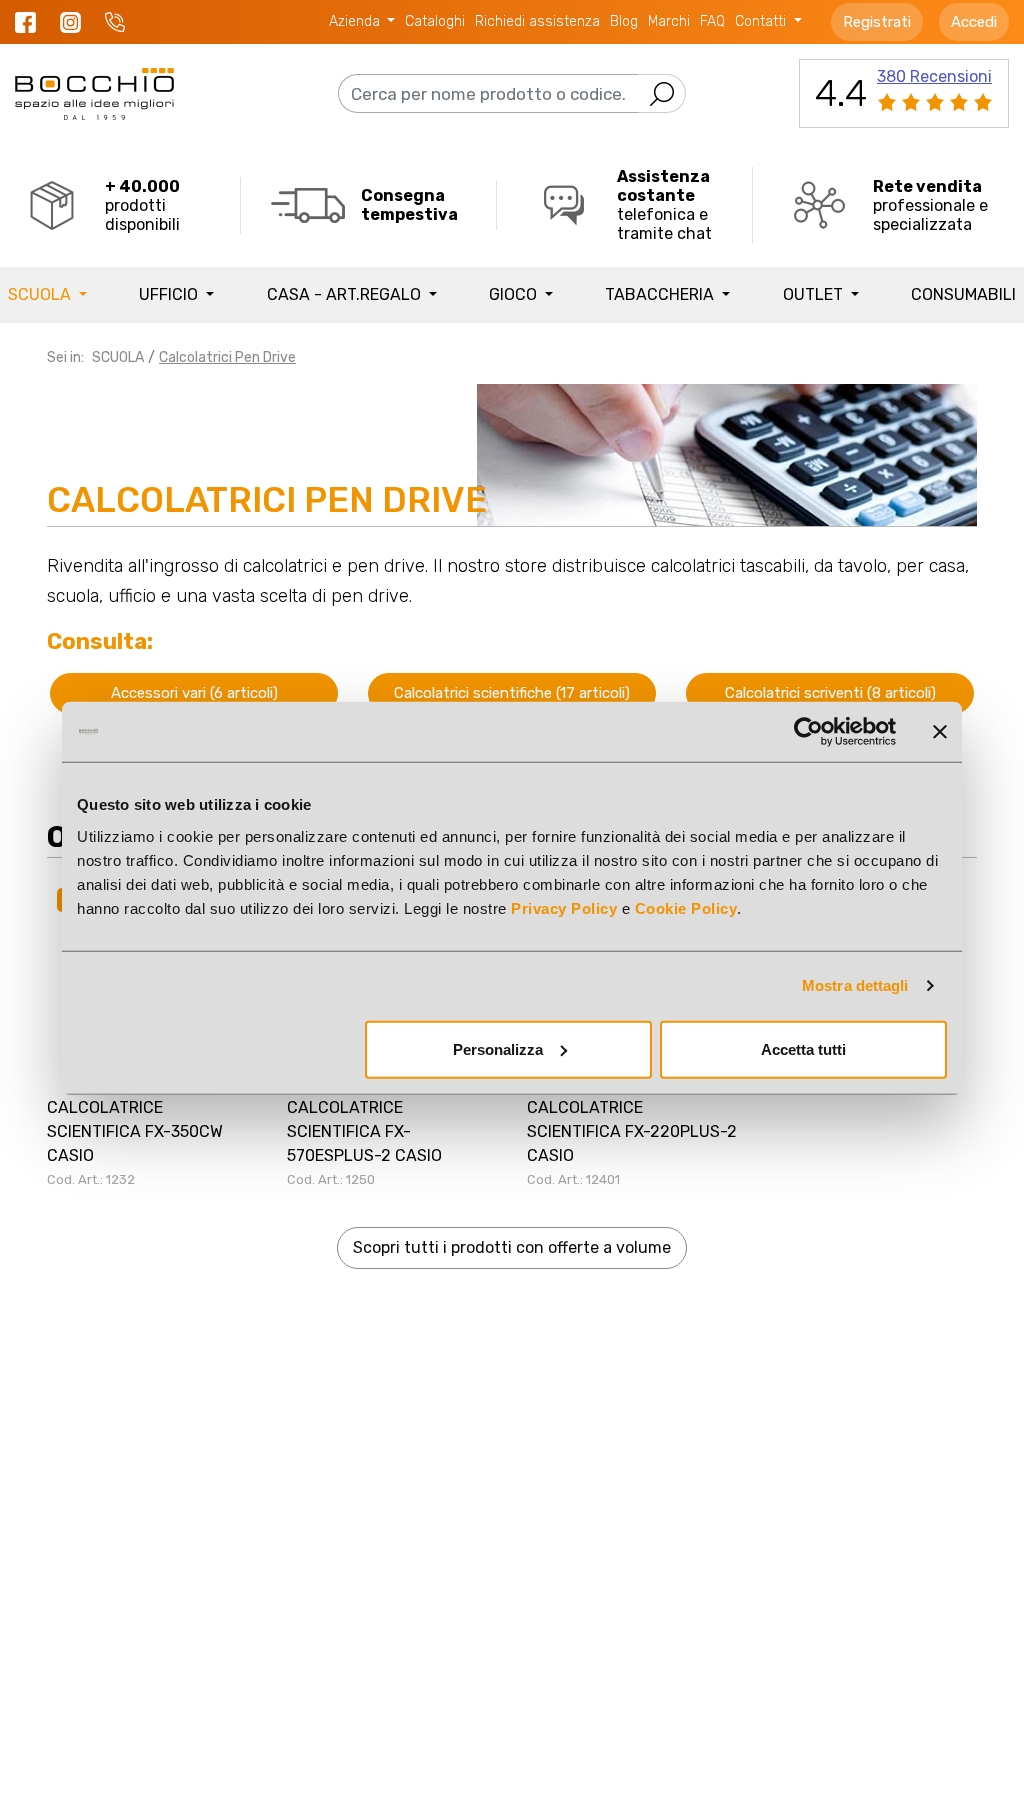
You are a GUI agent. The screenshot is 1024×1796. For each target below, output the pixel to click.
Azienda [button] (356, 21)
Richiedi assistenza (537, 21)
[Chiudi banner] (940, 732)
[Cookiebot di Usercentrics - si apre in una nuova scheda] (808, 732)
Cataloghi (435, 21)
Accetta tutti (803, 1048)
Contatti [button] (762, 21)
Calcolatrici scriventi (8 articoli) (830, 693)
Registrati (877, 22)
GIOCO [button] (515, 294)
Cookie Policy (686, 907)
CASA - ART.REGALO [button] (346, 294)
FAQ (712, 21)
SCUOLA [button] (41, 294)
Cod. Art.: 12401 (573, 1179)
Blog (624, 21)
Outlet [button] (815, 294)
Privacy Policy (564, 907)
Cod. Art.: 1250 (331, 1179)
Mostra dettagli (855, 985)
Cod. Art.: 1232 (91, 1179)
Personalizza (498, 1048)
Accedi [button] (974, 22)
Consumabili (963, 294)
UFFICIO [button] (170, 294)
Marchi (669, 21)
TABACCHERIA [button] (661, 294)
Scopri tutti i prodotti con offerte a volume (512, 1247)
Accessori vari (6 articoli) (194, 693)
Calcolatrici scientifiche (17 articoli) (512, 693)
